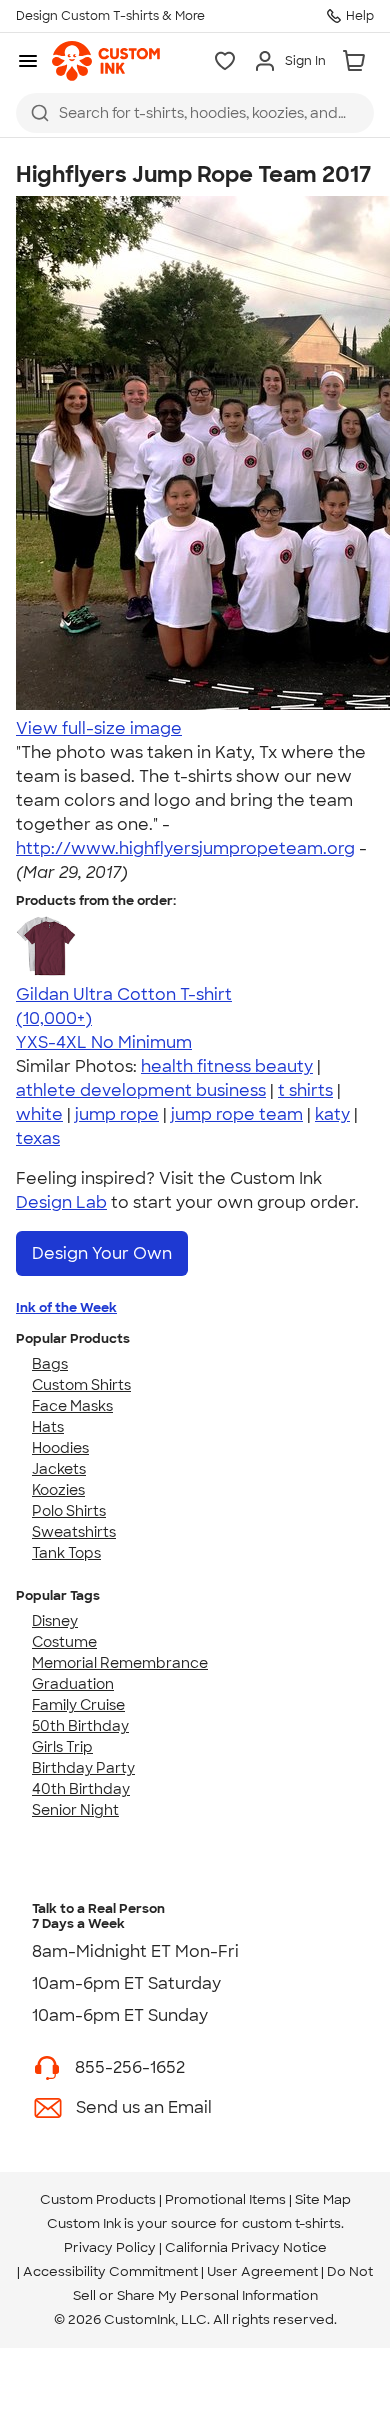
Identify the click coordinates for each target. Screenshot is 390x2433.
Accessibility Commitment (110, 2271)
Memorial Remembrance (120, 1663)
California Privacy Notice (246, 2247)
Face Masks (72, 1406)
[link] (106, 61)
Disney (55, 1621)
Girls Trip (62, 1747)
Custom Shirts (81, 1385)
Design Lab (61, 1202)
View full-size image (99, 728)
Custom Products (98, 2199)
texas (38, 1138)
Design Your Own (102, 1253)
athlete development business (141, 1090)
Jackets (59, 1469)
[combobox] (195, 113)
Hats (48, 1427)
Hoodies (60, 1448)
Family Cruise (78, 1705)
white (39, 1114)
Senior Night (75, 1810)
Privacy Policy (110, 2247)
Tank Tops (66, 1553)
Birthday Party (83, 1768)
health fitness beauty (227, 1066)
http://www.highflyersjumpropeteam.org (185, 848)
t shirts (305, 1090)
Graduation (73, 1684)
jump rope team (237, 1114)
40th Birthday (81, 1789)
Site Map (323, 2199)
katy (332, 1114)
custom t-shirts (291, 2223)
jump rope (117, 1114)
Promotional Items (225, 2199)
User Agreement (262, 2271)
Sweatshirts (74, 1532)
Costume (64, 1642)
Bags (50, 1364)
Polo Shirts (69, 1511)
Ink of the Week (66, 1307)
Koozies (58, 1490)
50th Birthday (80, 1726)
